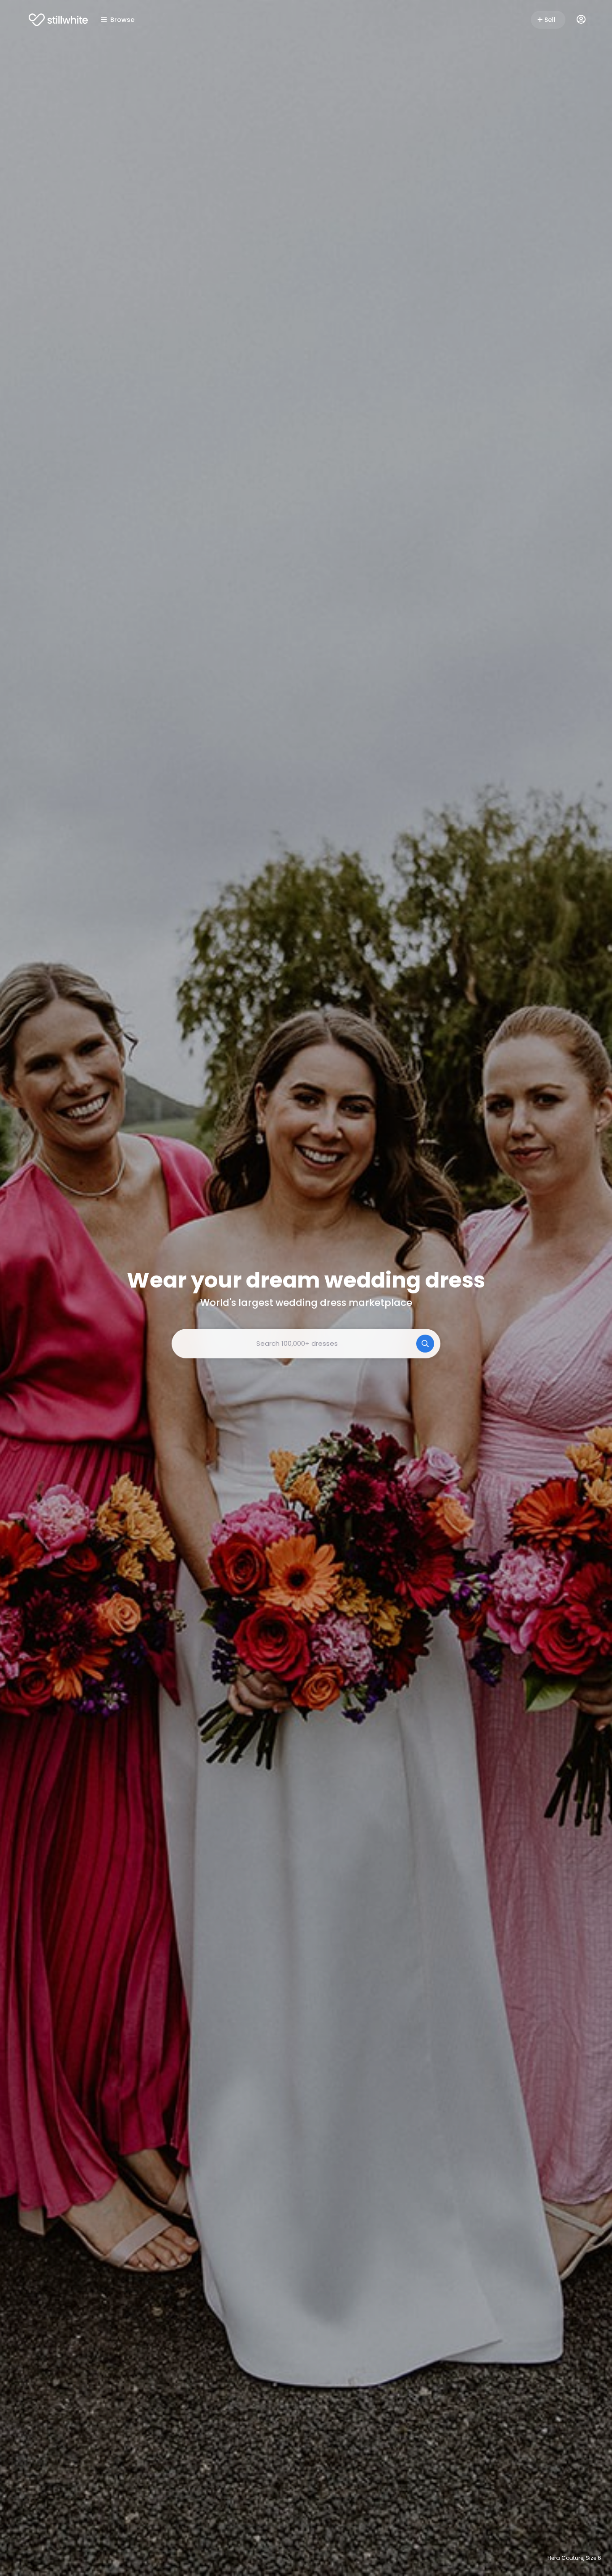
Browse (122, 20)
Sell (550, 20)
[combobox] (306, 1344)
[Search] (425, 1344)
